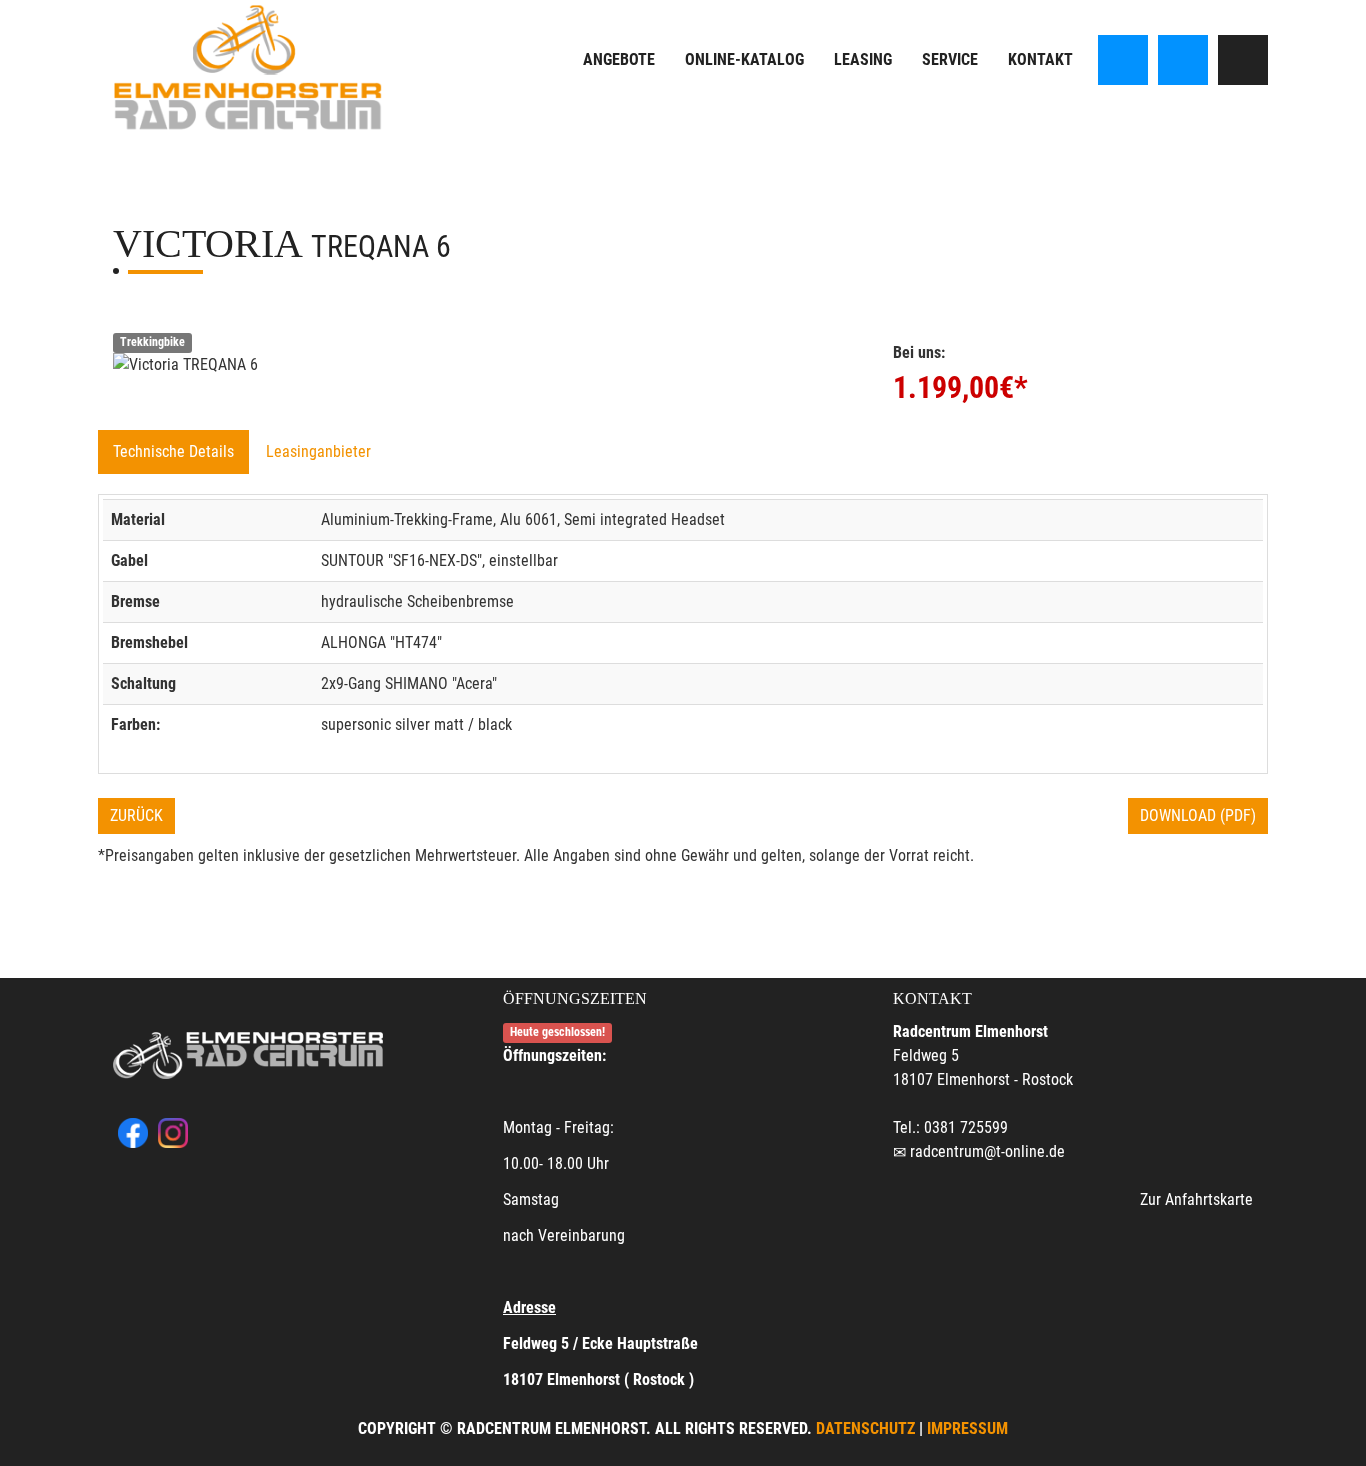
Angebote (619, 59)
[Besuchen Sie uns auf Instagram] (1183, 60)
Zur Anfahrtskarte (1196, 1199)
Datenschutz (865, 1428)
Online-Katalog (744, 59)
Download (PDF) (1198, 815)
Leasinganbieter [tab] (318, 451)
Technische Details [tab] (173, 451)
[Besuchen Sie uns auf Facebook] (1123, 60)
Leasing (863, 59)
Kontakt (1040, 59)
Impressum (967, 1428)
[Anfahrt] (1243, 60)
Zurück (136, 815)
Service (950, 59)
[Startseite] (248, 67)
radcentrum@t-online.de (987, 1151)
